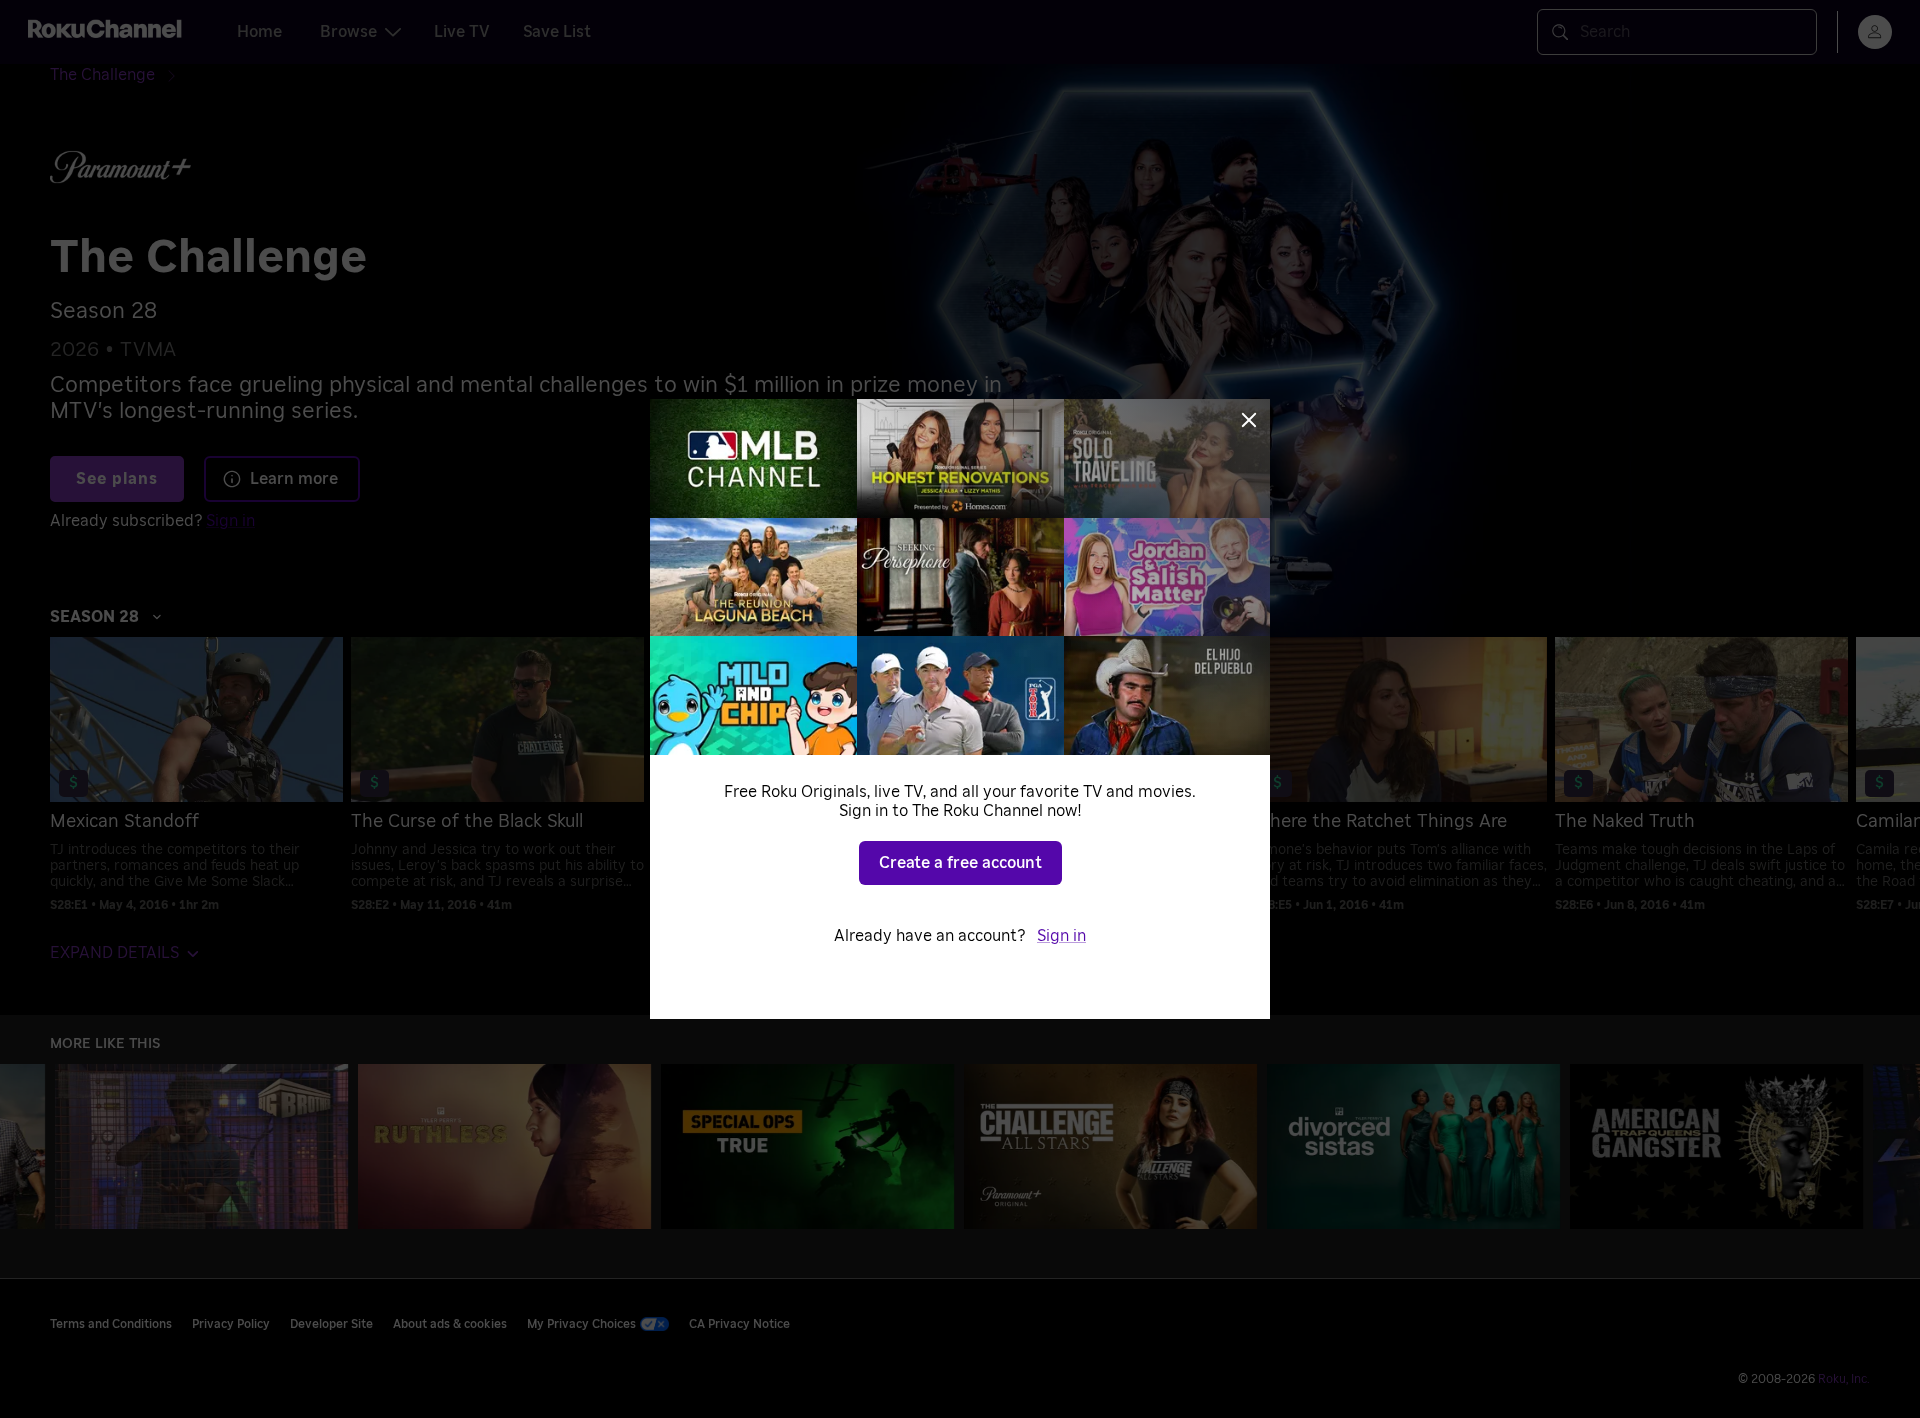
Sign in (1061, 936)
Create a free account (960, 863)
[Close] (1249, 420)
